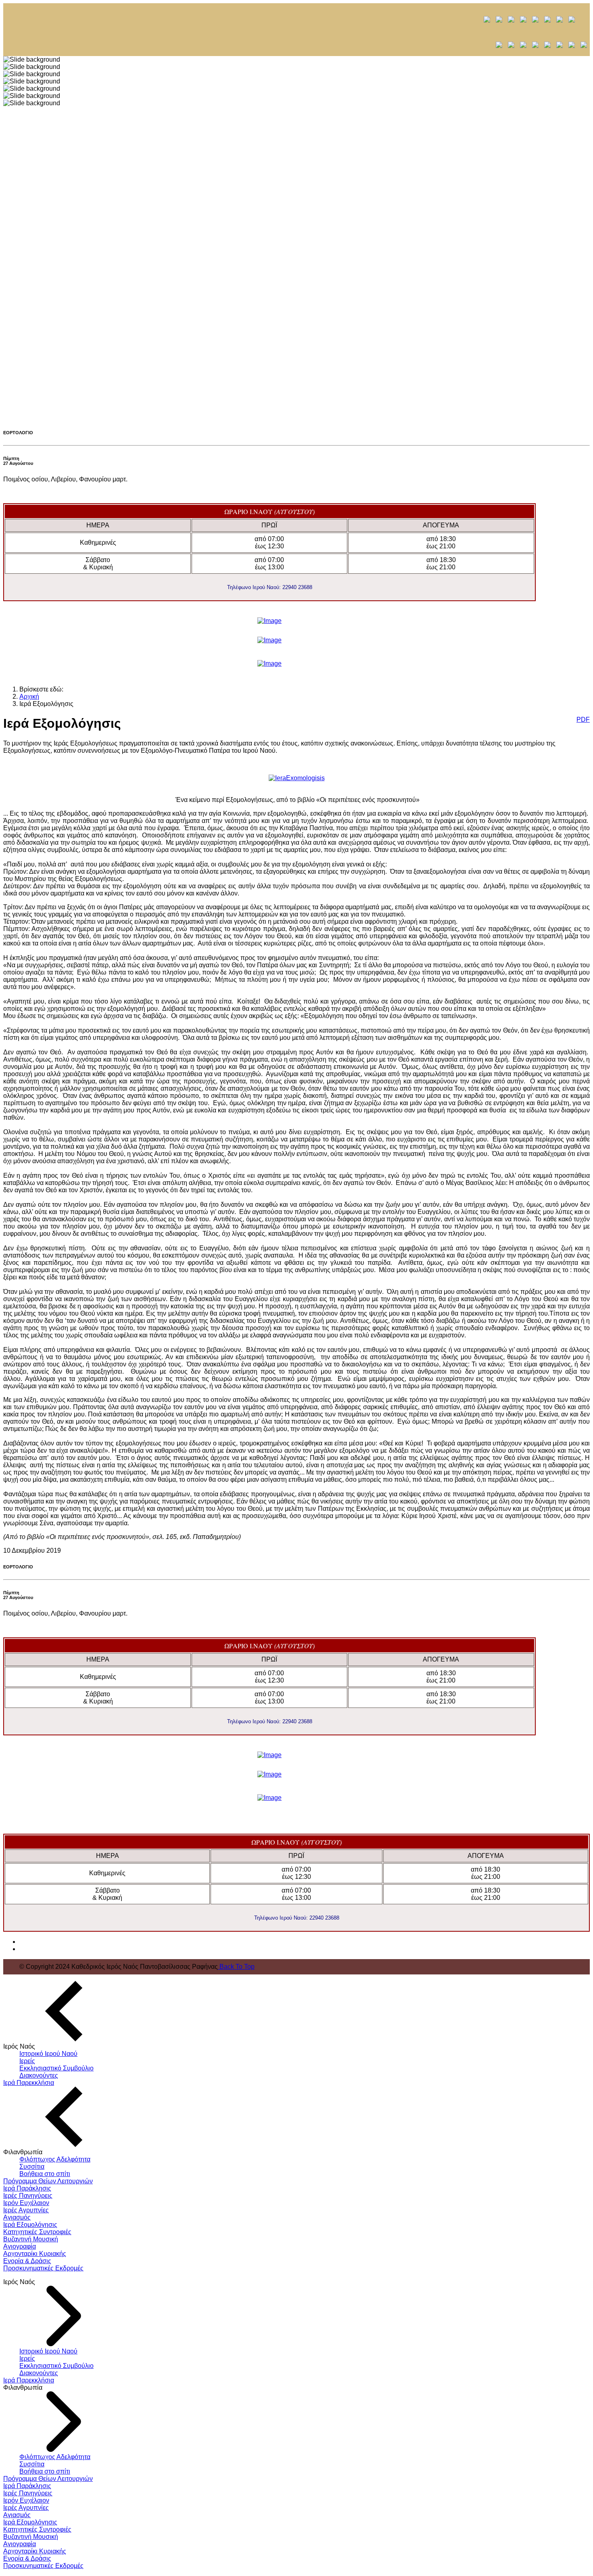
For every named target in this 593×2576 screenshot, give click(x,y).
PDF (583, 719)
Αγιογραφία (20, 2246)
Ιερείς (27, 2061)
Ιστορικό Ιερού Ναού (48, 2054)
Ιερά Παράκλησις (27, 2188)
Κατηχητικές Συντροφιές (37, 2232)
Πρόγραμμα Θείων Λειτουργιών (48, 2181)
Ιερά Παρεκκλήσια (29, 2083)
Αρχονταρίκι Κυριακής (35, 2254)
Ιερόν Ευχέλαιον (26, 2203)
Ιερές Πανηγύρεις (28, 2196)
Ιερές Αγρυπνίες (26, 2210)
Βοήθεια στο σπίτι (45, 2174)
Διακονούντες (39, 2075)
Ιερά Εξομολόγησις (30, 2225)
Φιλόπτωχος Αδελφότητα (55, 2159)
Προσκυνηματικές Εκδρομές (43, 2268)
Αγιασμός (17, 2217)
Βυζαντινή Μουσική (31, 2239)
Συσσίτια (32, 2167)
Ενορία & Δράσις (27, 2261)
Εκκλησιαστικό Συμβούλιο (56, 2068)
